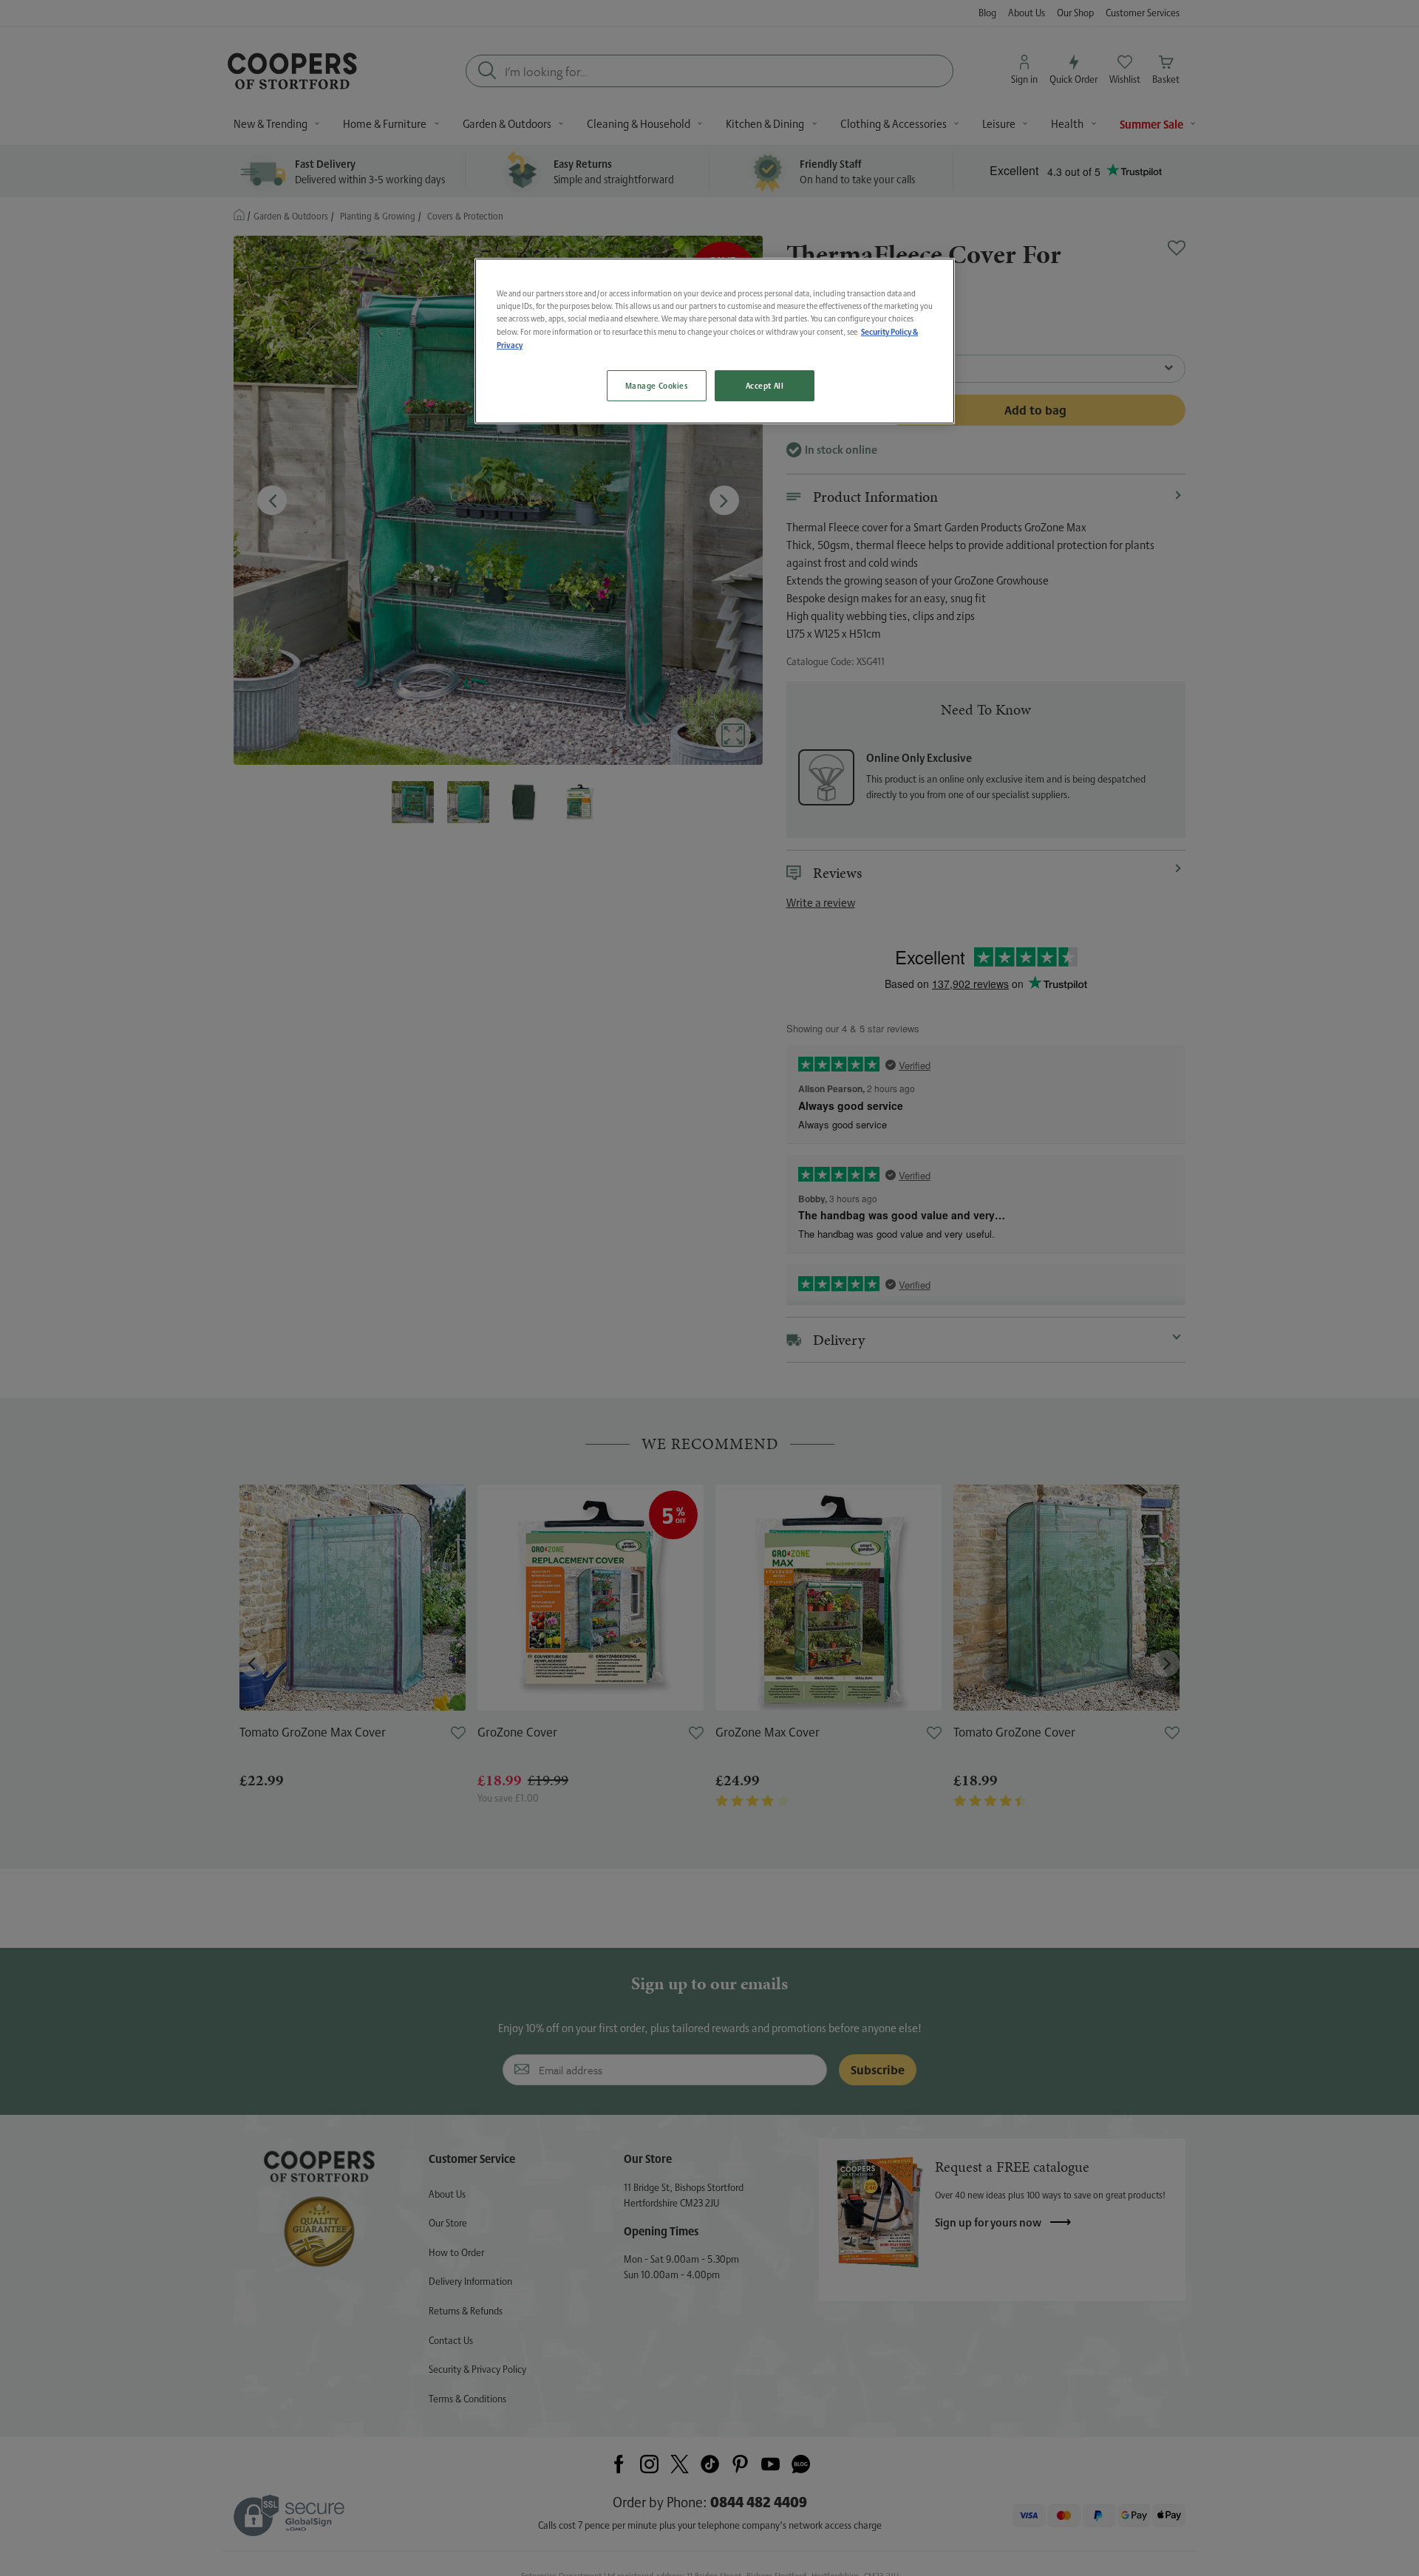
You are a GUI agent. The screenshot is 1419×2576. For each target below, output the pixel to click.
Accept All (765, 385)
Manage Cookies (657, 385)
